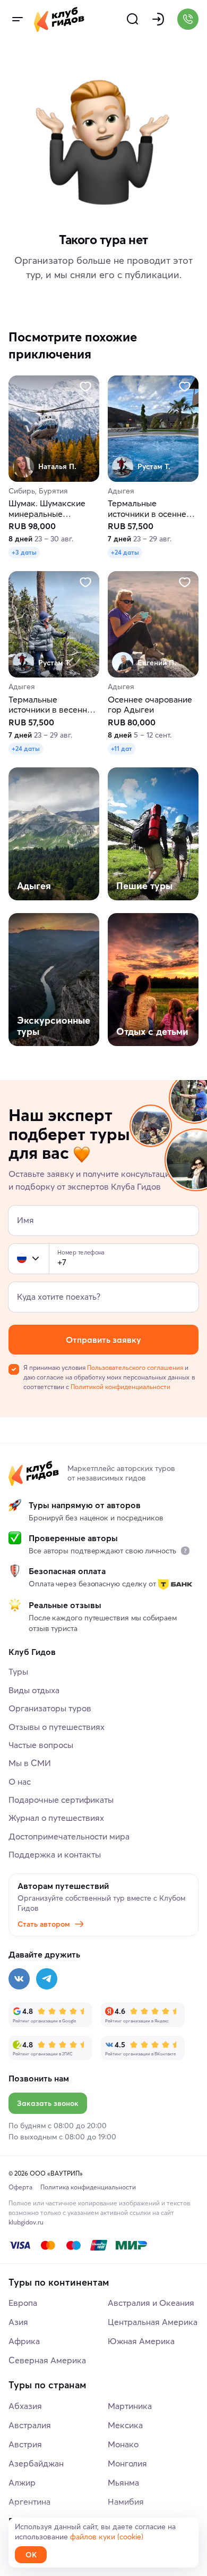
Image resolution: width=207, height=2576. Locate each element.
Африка (24, 2341)
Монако (123, 2444)
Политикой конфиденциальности (120, 1387)
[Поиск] (133, 19)
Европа (23, 2303)
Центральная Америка (153, 2322)
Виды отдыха (34, 1690)
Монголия (127, 2463)
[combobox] (29, 1259)
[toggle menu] (17, 19)
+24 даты (125, 553)
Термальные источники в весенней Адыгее (53, 705)
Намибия (126, 2502)
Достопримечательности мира (69, 1836)
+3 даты (24, 553)
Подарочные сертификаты (61, 1800)
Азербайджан (36, 2463)
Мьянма (123, 2482)
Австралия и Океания (151, 2303)
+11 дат (122, 748)
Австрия (25, 2444)
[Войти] (158, 19)
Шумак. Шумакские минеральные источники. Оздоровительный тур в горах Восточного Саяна (53, 509)
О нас (20, 1782)
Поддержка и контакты (55, 1854)
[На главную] (59, 19)
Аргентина (29, 2502)
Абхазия (25, 2406)
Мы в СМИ (30, 1763)
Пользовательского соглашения (135, 1368)
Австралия (30, 2425)
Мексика (125, 2425)
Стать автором (44, 1924)
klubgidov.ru (26, 2222)
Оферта (20, 2187)
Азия (18, 2322)
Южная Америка (141, 2341)
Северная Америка (47, 2360)
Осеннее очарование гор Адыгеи (150, 705)
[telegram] (47, 1979)
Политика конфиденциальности (88, 2187)
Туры (18, 1671)
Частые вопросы (41, 1745)
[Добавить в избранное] (85, 387)
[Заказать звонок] (188, 19)
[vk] (19, 1979)
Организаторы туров (50, 1708)
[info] (185, 1551)
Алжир (22, 2482)
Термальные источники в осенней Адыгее (149, 509)
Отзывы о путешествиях (57, 1727)
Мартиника (130, 2406)
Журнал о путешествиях (56, 1818)
